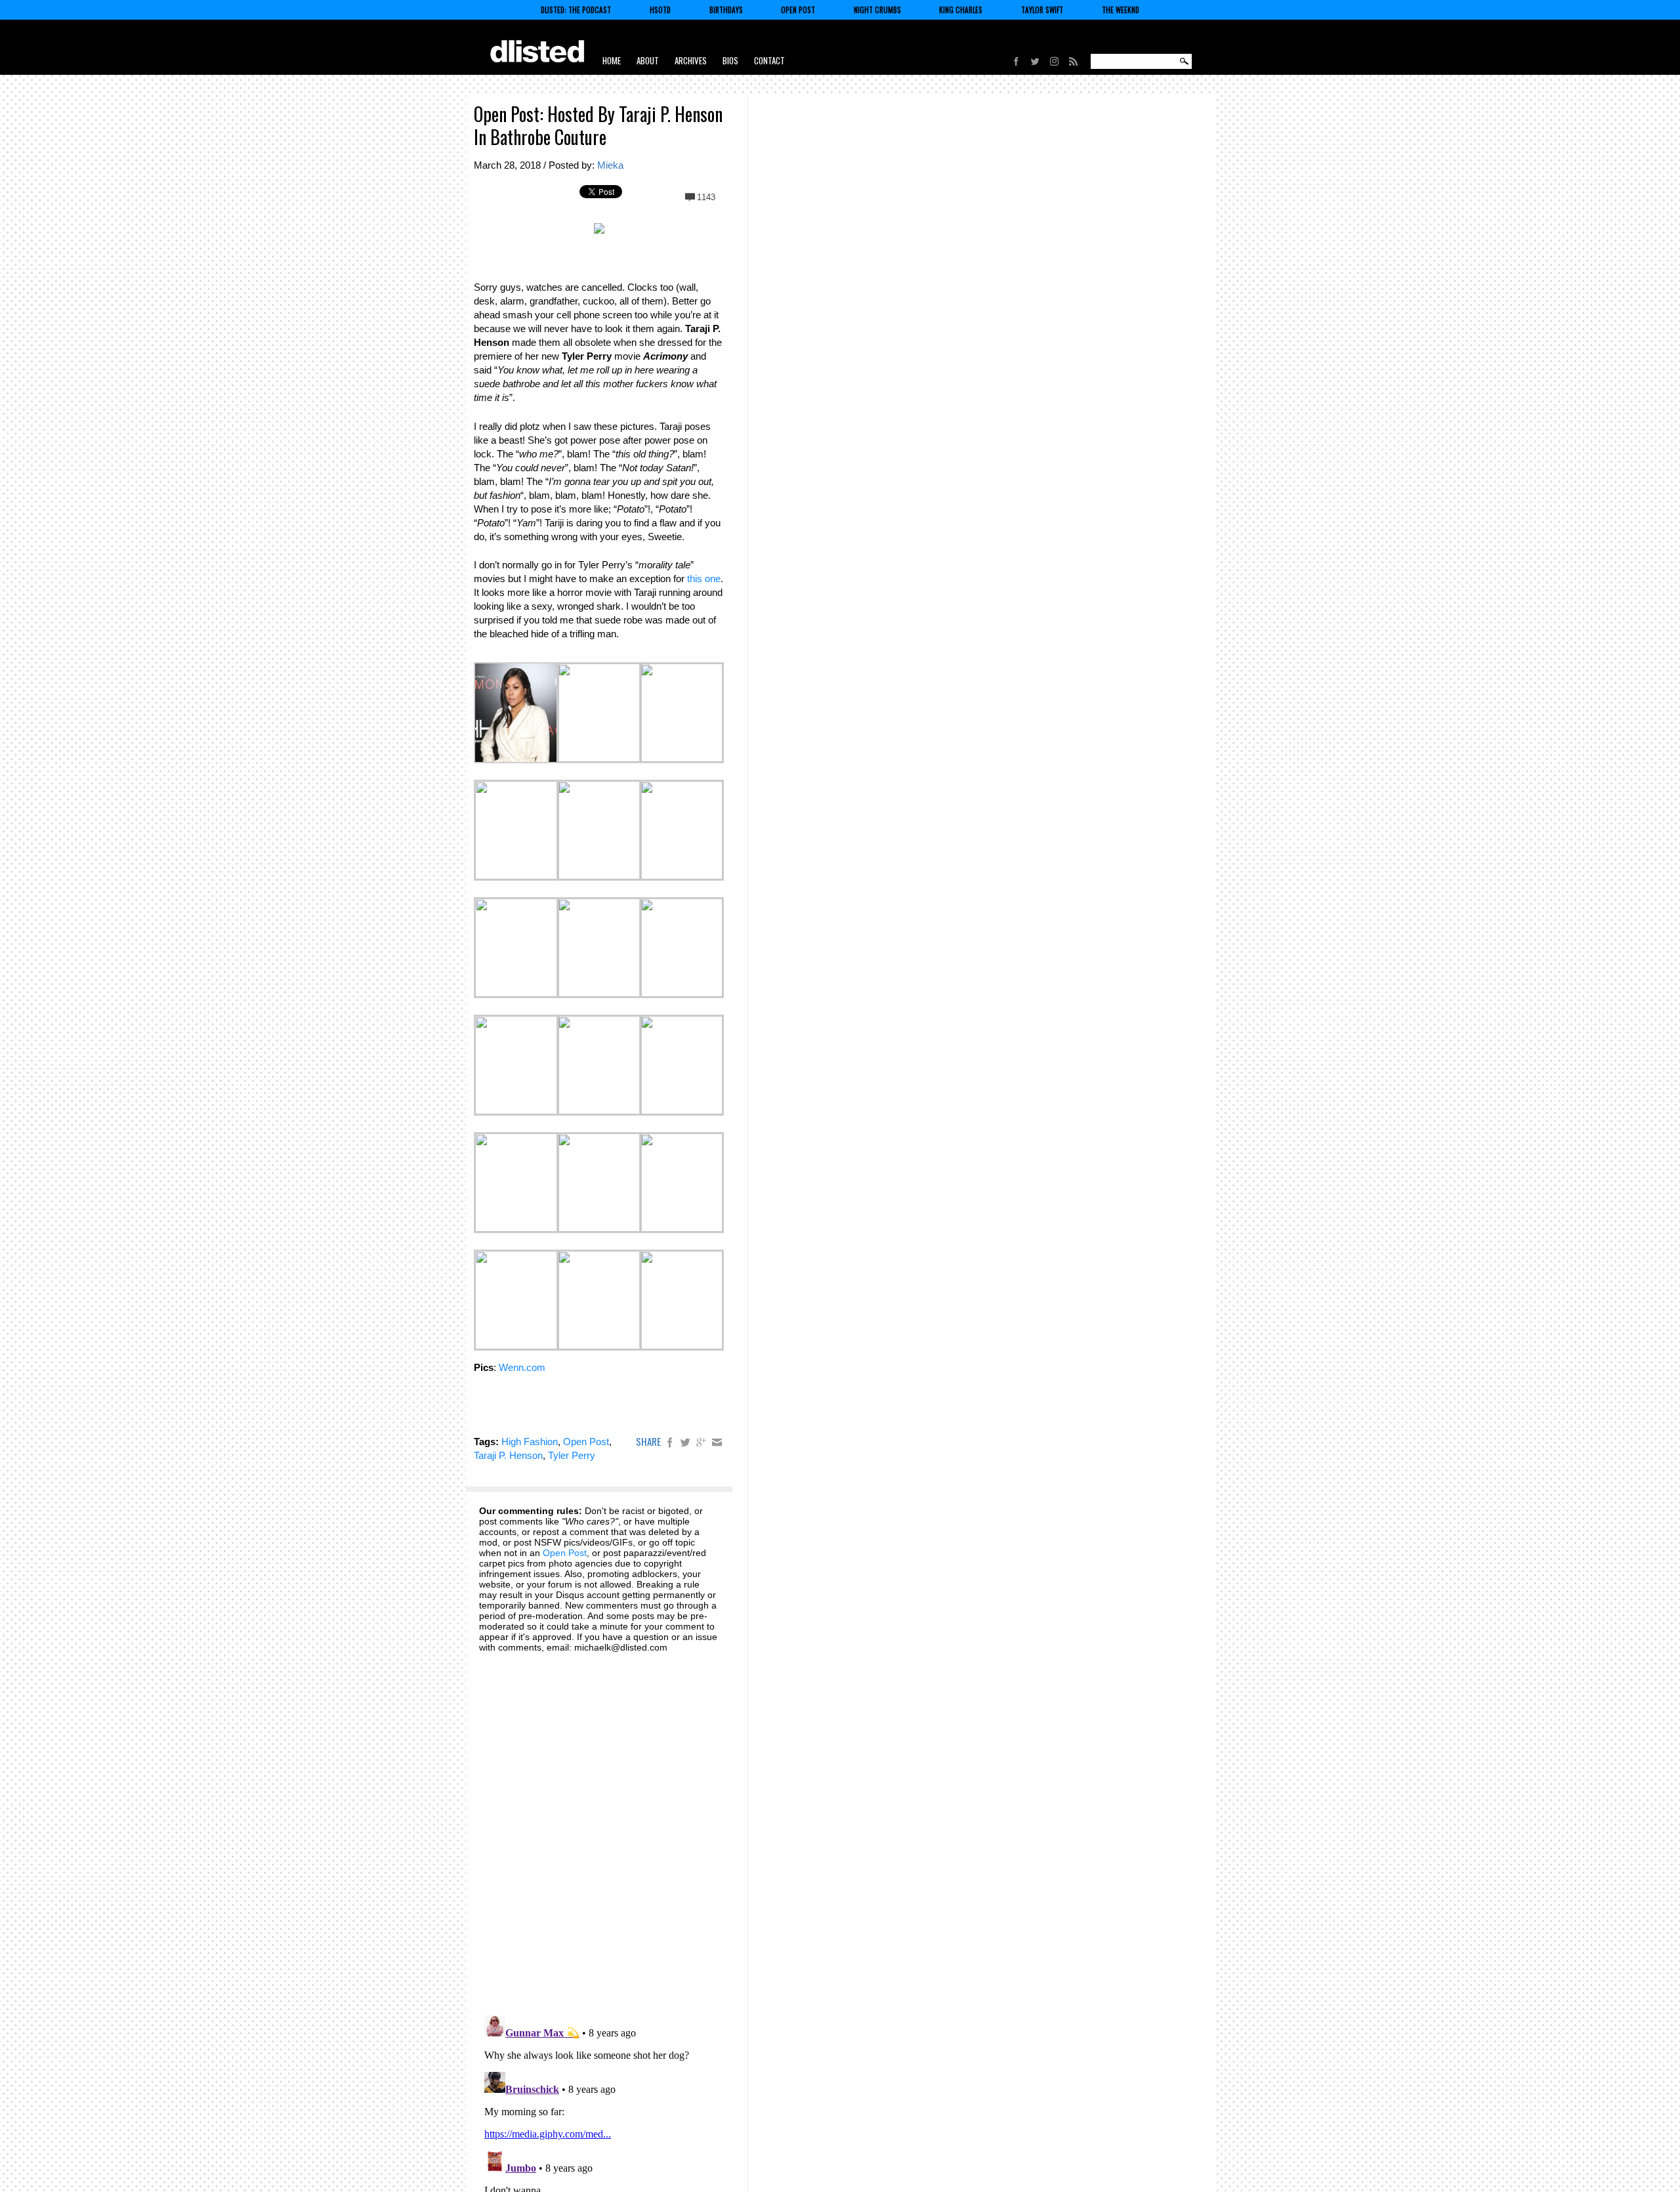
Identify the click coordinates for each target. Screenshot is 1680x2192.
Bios (730, 60)
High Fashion (530, 1442)
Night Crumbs (877, 10)
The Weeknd (1121, 10)
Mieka (610, 165)
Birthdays (726, 10)
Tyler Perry (572, 1455)
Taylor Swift (1042, 10)
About (648, 60)
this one (704, 579)
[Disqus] (599, 1826)
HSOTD (660, 10)
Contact (769, 60)
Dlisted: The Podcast (576, 10)
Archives (691, 60)
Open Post (798, 10)
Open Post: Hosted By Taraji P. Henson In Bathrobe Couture (598, 125)
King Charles (961, 10)
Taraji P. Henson (508, 1455)
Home (612, 60)
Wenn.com (522, 1367)
